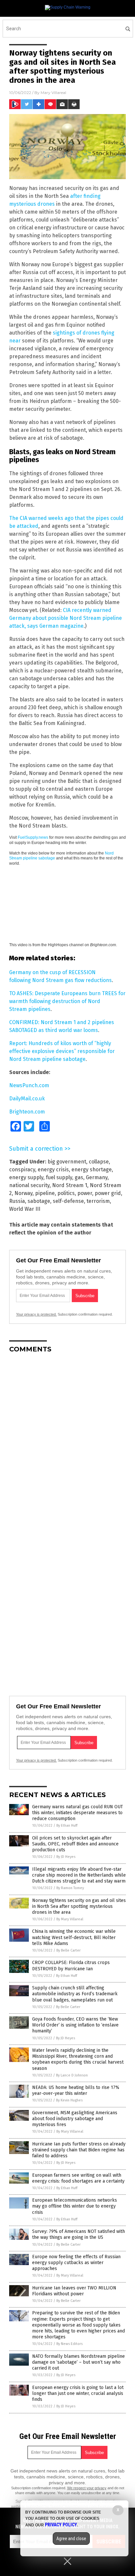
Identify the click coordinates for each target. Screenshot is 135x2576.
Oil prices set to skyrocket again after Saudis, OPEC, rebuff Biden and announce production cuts (75, 1844)
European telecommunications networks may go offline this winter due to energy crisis (75, 2206)
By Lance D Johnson (72, 2075)
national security (29, 1185)
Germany (97, 1177)
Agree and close (71, 2539)
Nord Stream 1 (70, 1185)
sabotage (39, 1201)
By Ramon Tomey (70, 1888)
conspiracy (22, 1170)
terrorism (98, 1201)
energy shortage (92, 1170)
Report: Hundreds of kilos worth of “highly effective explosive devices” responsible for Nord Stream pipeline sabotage (62, 1051)
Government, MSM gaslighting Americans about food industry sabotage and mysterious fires (75, 2119)
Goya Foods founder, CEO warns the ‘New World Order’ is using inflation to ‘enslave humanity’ (75, 2025)
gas (79, 1177)
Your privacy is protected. (36, 1314)
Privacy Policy (61, 2525)
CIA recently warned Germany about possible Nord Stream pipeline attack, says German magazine (66, 618)
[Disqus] (67, 1440)
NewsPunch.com (29, 1085)
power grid (108, 1193)
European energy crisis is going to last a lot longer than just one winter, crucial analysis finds (78, 2393)
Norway (23, 1193)
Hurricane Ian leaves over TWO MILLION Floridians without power (74, 2291)
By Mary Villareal (70, 1919)
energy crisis (53, 1170)
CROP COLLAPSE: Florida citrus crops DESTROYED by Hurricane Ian (71, 1966)
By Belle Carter (68, 1950)
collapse (99, 1162)
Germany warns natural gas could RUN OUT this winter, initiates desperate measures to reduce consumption (77, 1813)
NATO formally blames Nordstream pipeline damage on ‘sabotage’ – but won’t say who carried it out (78, 2362)
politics (66, 1193)
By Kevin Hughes (69, 2100)
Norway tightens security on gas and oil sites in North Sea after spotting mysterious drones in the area (79, 1906)
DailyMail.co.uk (27, 1099)
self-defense (68, 1201)
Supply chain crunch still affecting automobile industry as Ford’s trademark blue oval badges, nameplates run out (75, 1994)
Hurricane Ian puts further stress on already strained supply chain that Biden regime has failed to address (79, 2150)
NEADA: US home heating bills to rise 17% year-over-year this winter (76, 2090)
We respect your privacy (87, 2488)
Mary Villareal (53, 93)
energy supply (26, 1177)
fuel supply (59, 1177)
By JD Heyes (66, 1857)
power (85, 1193)
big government (67, 1162)
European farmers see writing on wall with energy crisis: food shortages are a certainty (78, 2178)
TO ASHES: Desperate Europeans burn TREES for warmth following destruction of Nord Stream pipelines (67, 1001)
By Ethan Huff (67, 1826)
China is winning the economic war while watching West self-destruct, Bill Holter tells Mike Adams (74, 1937)
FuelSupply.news (33, 837)
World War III (25, 1209)
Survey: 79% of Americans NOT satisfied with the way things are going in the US (78, 2234)
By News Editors (69, 2344)
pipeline (45, 1193)
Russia (17, 1201)
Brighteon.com (27, 1112)
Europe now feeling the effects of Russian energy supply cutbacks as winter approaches (76, 2263)
